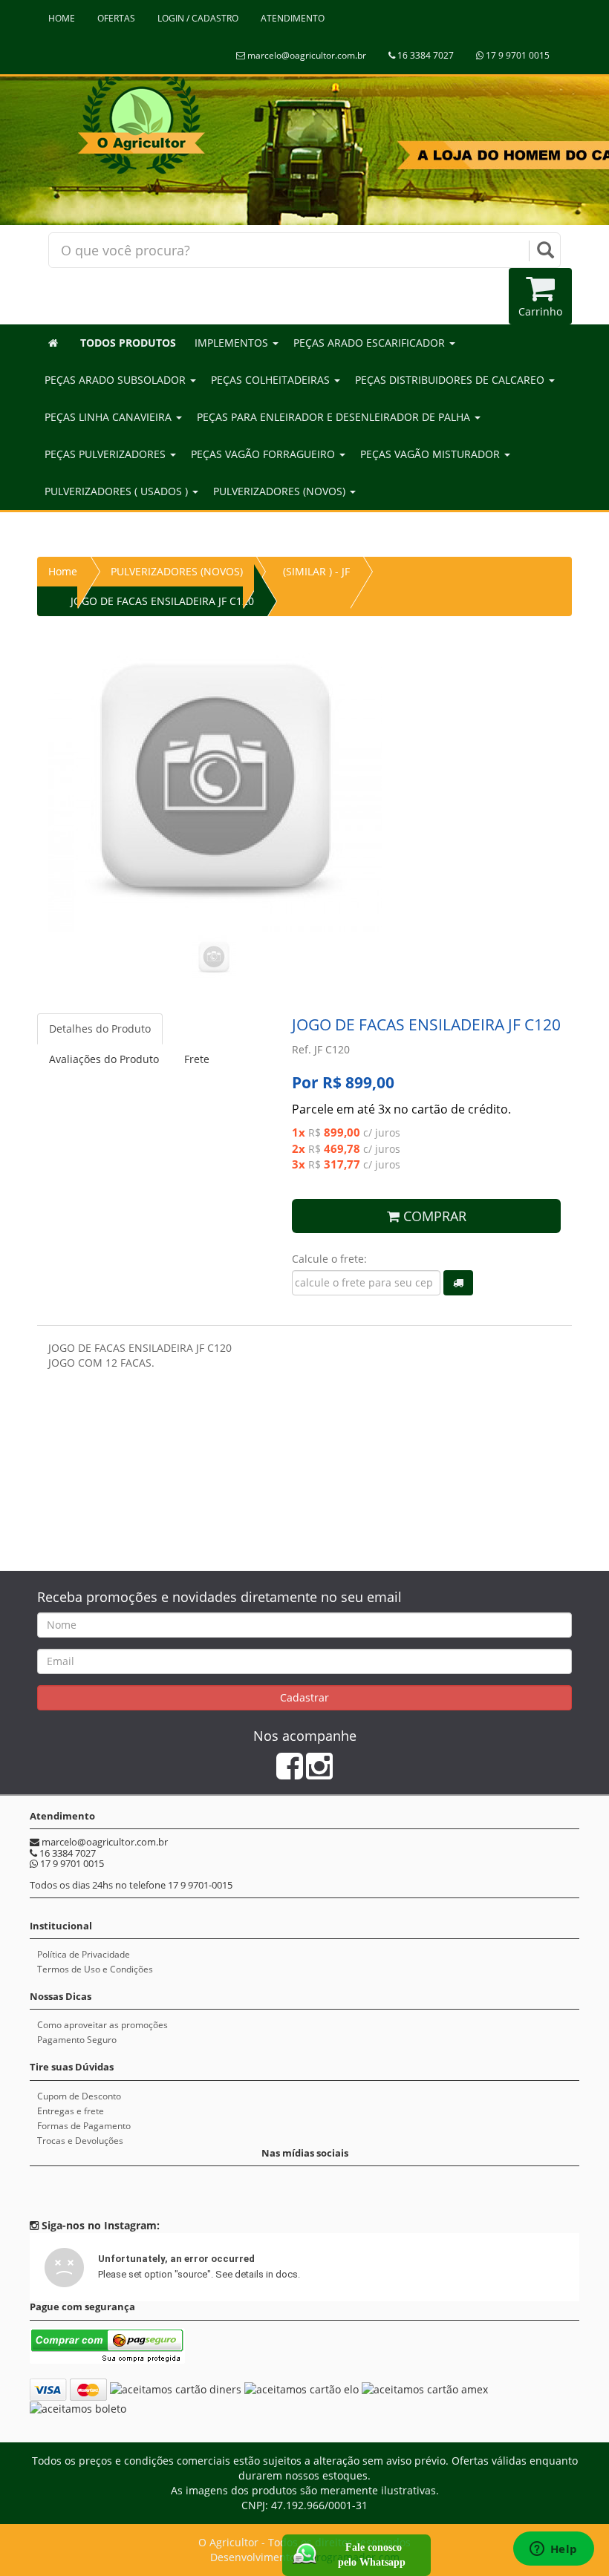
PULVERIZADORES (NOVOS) (177, 571)
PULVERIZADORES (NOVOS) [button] (281, 491)
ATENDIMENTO (293, 18)
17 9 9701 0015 (517, 55)
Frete (197, 1059)
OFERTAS (116, 18)
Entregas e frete (71, 2111)
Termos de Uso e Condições (95, 1969)
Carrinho (540, 311)
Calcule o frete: (329, 1259)
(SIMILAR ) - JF (316, 571)
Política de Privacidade (84, 1954)
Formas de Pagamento (84, 2126)
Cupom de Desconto (79, 2096)
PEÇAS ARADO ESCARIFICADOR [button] (371, 343)
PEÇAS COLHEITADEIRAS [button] (272, 380)
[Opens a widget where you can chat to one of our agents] (553, 2550)
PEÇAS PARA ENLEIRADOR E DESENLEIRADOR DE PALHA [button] (335, 417)
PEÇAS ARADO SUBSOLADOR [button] (117, 380)
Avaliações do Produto (104, 1059)
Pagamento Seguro (77, 2040)
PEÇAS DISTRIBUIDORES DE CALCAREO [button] (451, 380)
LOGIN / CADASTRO (198, 18)
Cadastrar (304, 1697)
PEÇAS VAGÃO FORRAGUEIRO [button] (264, 454)
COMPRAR (433, 1216)
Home (63, 571)
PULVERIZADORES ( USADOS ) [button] (118, 491)
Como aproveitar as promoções (102, 2025)
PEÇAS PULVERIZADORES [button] (107, 454)
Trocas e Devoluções (80, 2141)
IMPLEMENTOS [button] (233, 343)
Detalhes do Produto (100, 1029)
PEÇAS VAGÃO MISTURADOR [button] (431, 454)
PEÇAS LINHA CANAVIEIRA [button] (110, 417)
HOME (62, 18)
